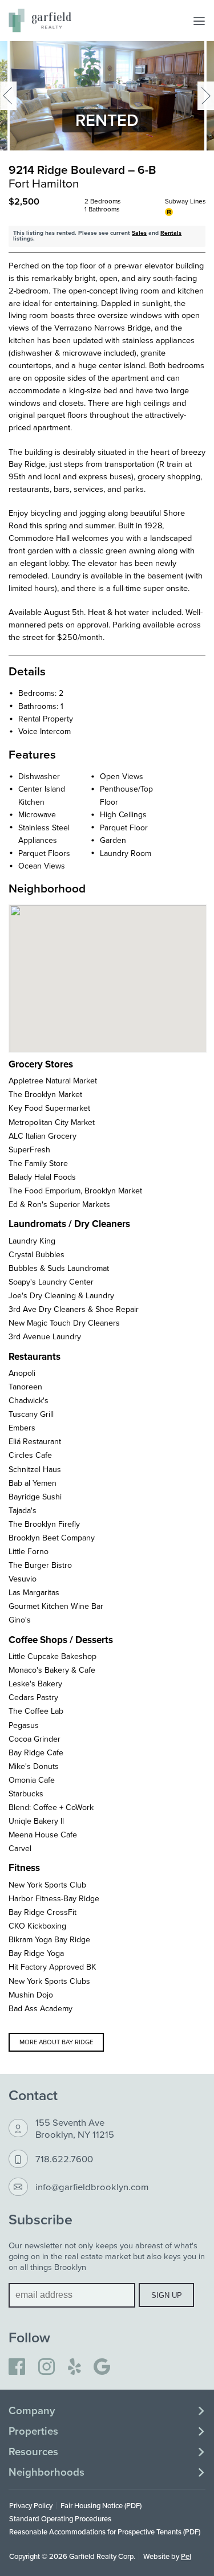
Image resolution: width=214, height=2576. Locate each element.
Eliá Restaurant (35, 1441)
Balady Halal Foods (42, 1177)
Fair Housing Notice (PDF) (101, 2505)
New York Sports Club (47, 1885)
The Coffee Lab (36, 1711)
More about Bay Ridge (56, 2042)
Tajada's (23, 1510)
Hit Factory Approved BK (53, 1967)
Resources (33, 2452)
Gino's (20, 1620)
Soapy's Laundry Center (51, 1282)
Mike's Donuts (34, 1766)
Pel (186, 2556)
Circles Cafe (30, 1455)
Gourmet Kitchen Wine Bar (56, 1606)
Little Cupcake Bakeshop (53, 1656)
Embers (22, 1428)
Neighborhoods (47, 2472)
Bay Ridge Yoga (36, 1953)
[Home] (40, 21)
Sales (139, 233)
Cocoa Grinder (35, 1739)
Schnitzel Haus (35, 1469)
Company (32, 2411)
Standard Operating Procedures (60, 2518)
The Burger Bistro (40, 1565)
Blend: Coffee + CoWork (51, 1807)
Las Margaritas (34, 1592)
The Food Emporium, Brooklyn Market (75, 1191)
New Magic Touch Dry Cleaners (64, 1323)
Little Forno (29, 1551)
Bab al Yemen (33, 1483)
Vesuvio (23, 1579)
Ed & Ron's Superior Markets (59, 1204)
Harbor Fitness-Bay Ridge (54, 1898)
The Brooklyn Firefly (44, 1524)
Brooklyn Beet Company (52, 1538)
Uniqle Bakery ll (36, 1821)
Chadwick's (29, 1400)
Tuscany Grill (31, 1414)
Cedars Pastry (33, 1697)
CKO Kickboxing (37, 1926)
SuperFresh (29, 1150)
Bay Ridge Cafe (36, 1752)
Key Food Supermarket (49, 1108)
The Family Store (38, 1163)
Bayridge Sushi (35, 1497)
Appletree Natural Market (53, 1081)
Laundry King (32, 1241)
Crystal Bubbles (37, 1254)
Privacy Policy (31, 2505)
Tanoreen (25, 1387)
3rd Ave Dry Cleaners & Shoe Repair (74, 1309)
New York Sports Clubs (49, 1981)
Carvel (20, 1848)
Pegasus (24, 1725)
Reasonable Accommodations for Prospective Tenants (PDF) (105, 2532)
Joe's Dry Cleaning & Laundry (61, 1295)
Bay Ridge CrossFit (43, 1912)
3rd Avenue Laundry (45, 1336)
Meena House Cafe (43, 1835)
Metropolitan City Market (52, 1122)
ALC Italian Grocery (43, 1136)
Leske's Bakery (35, 1684)
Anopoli (22, 1373)
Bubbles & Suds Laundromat (59, 1268)
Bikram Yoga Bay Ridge (49, 1939)
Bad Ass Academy (41, 2008)
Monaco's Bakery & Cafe (52, 1670)
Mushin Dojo (31, 1995)
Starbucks (26, 1794)
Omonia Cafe (32, 1780)
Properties (33, 2431)
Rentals (171, 233)
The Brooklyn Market (45, 1094)
